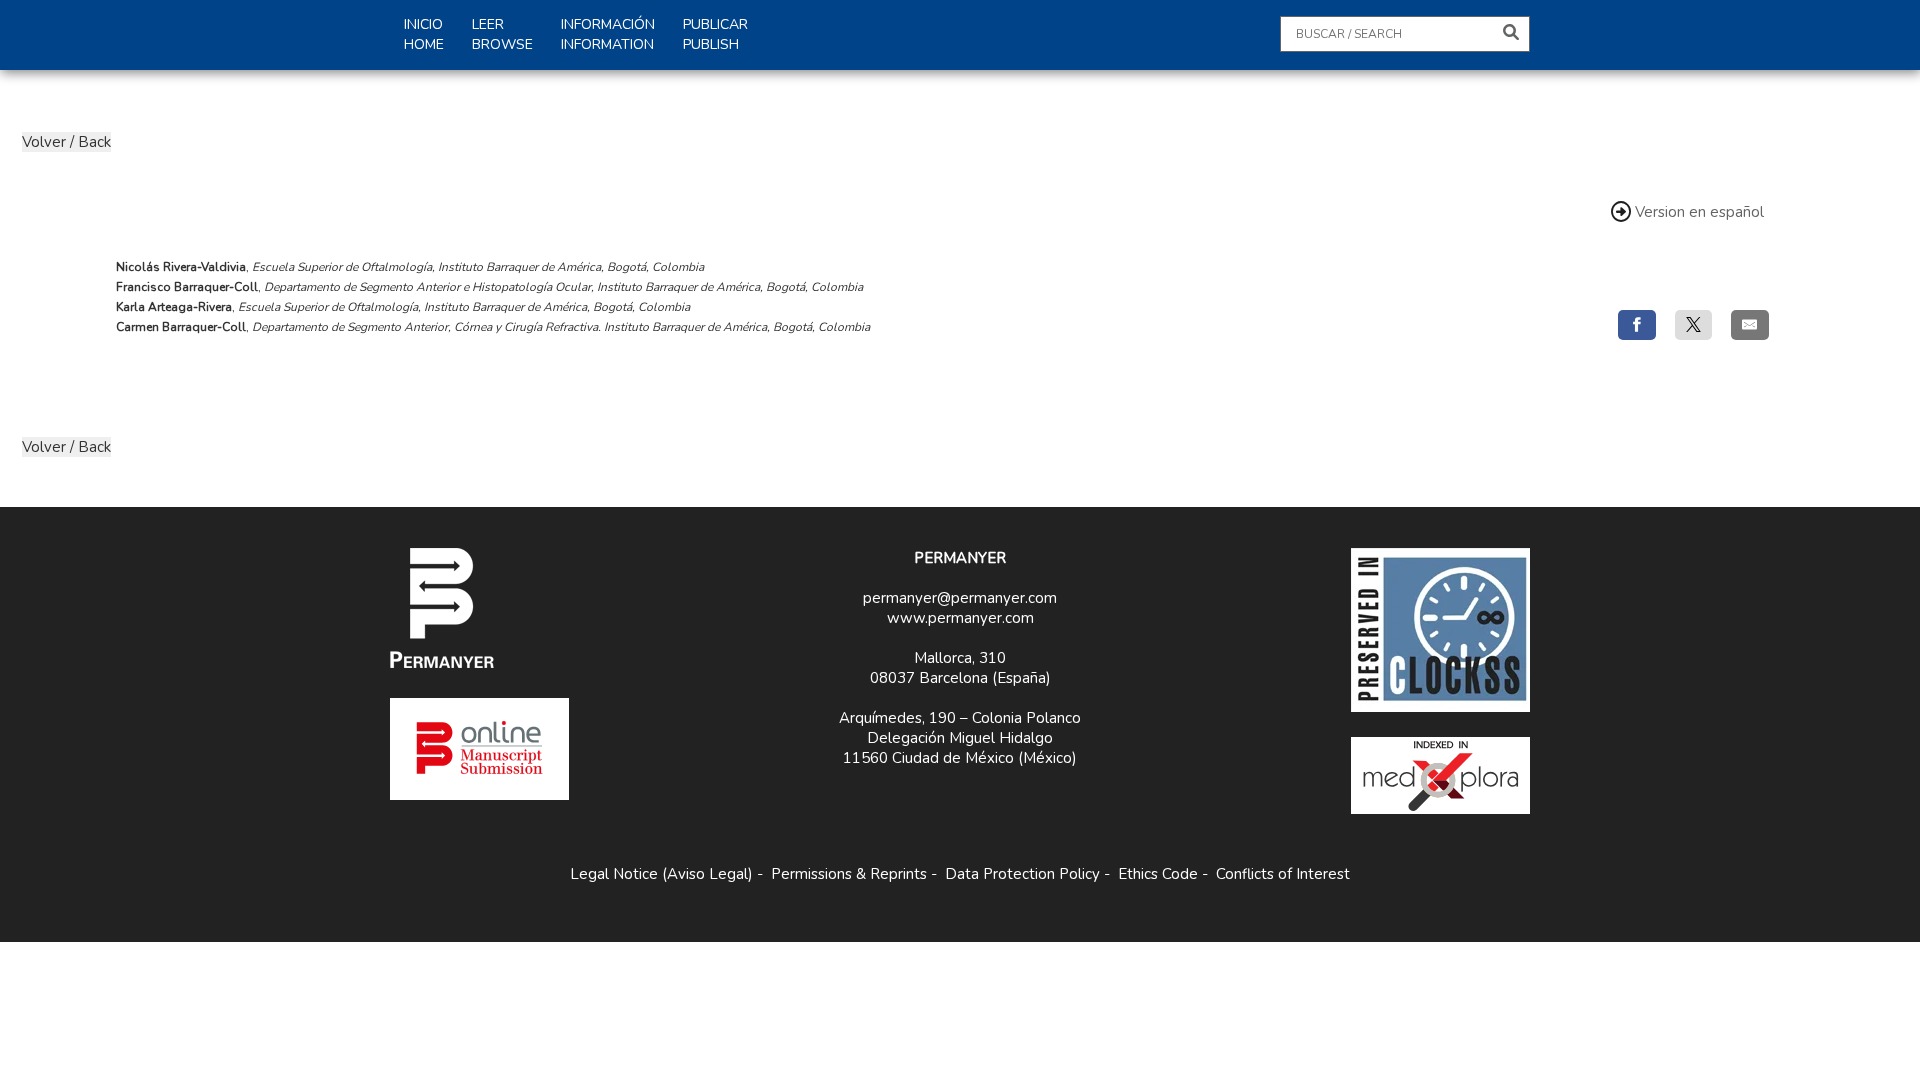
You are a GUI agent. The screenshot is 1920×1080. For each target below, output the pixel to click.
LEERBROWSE (502, 34)
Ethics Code (1158, 874)
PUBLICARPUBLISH (715, 34)
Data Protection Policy (1022, 874)
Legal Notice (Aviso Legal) (661, 874)
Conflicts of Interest (1283, 874)
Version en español (1699, 212)
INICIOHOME (424, 34)
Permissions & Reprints (849, 874)
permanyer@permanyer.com (960, 598)
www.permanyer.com (960, 618)
